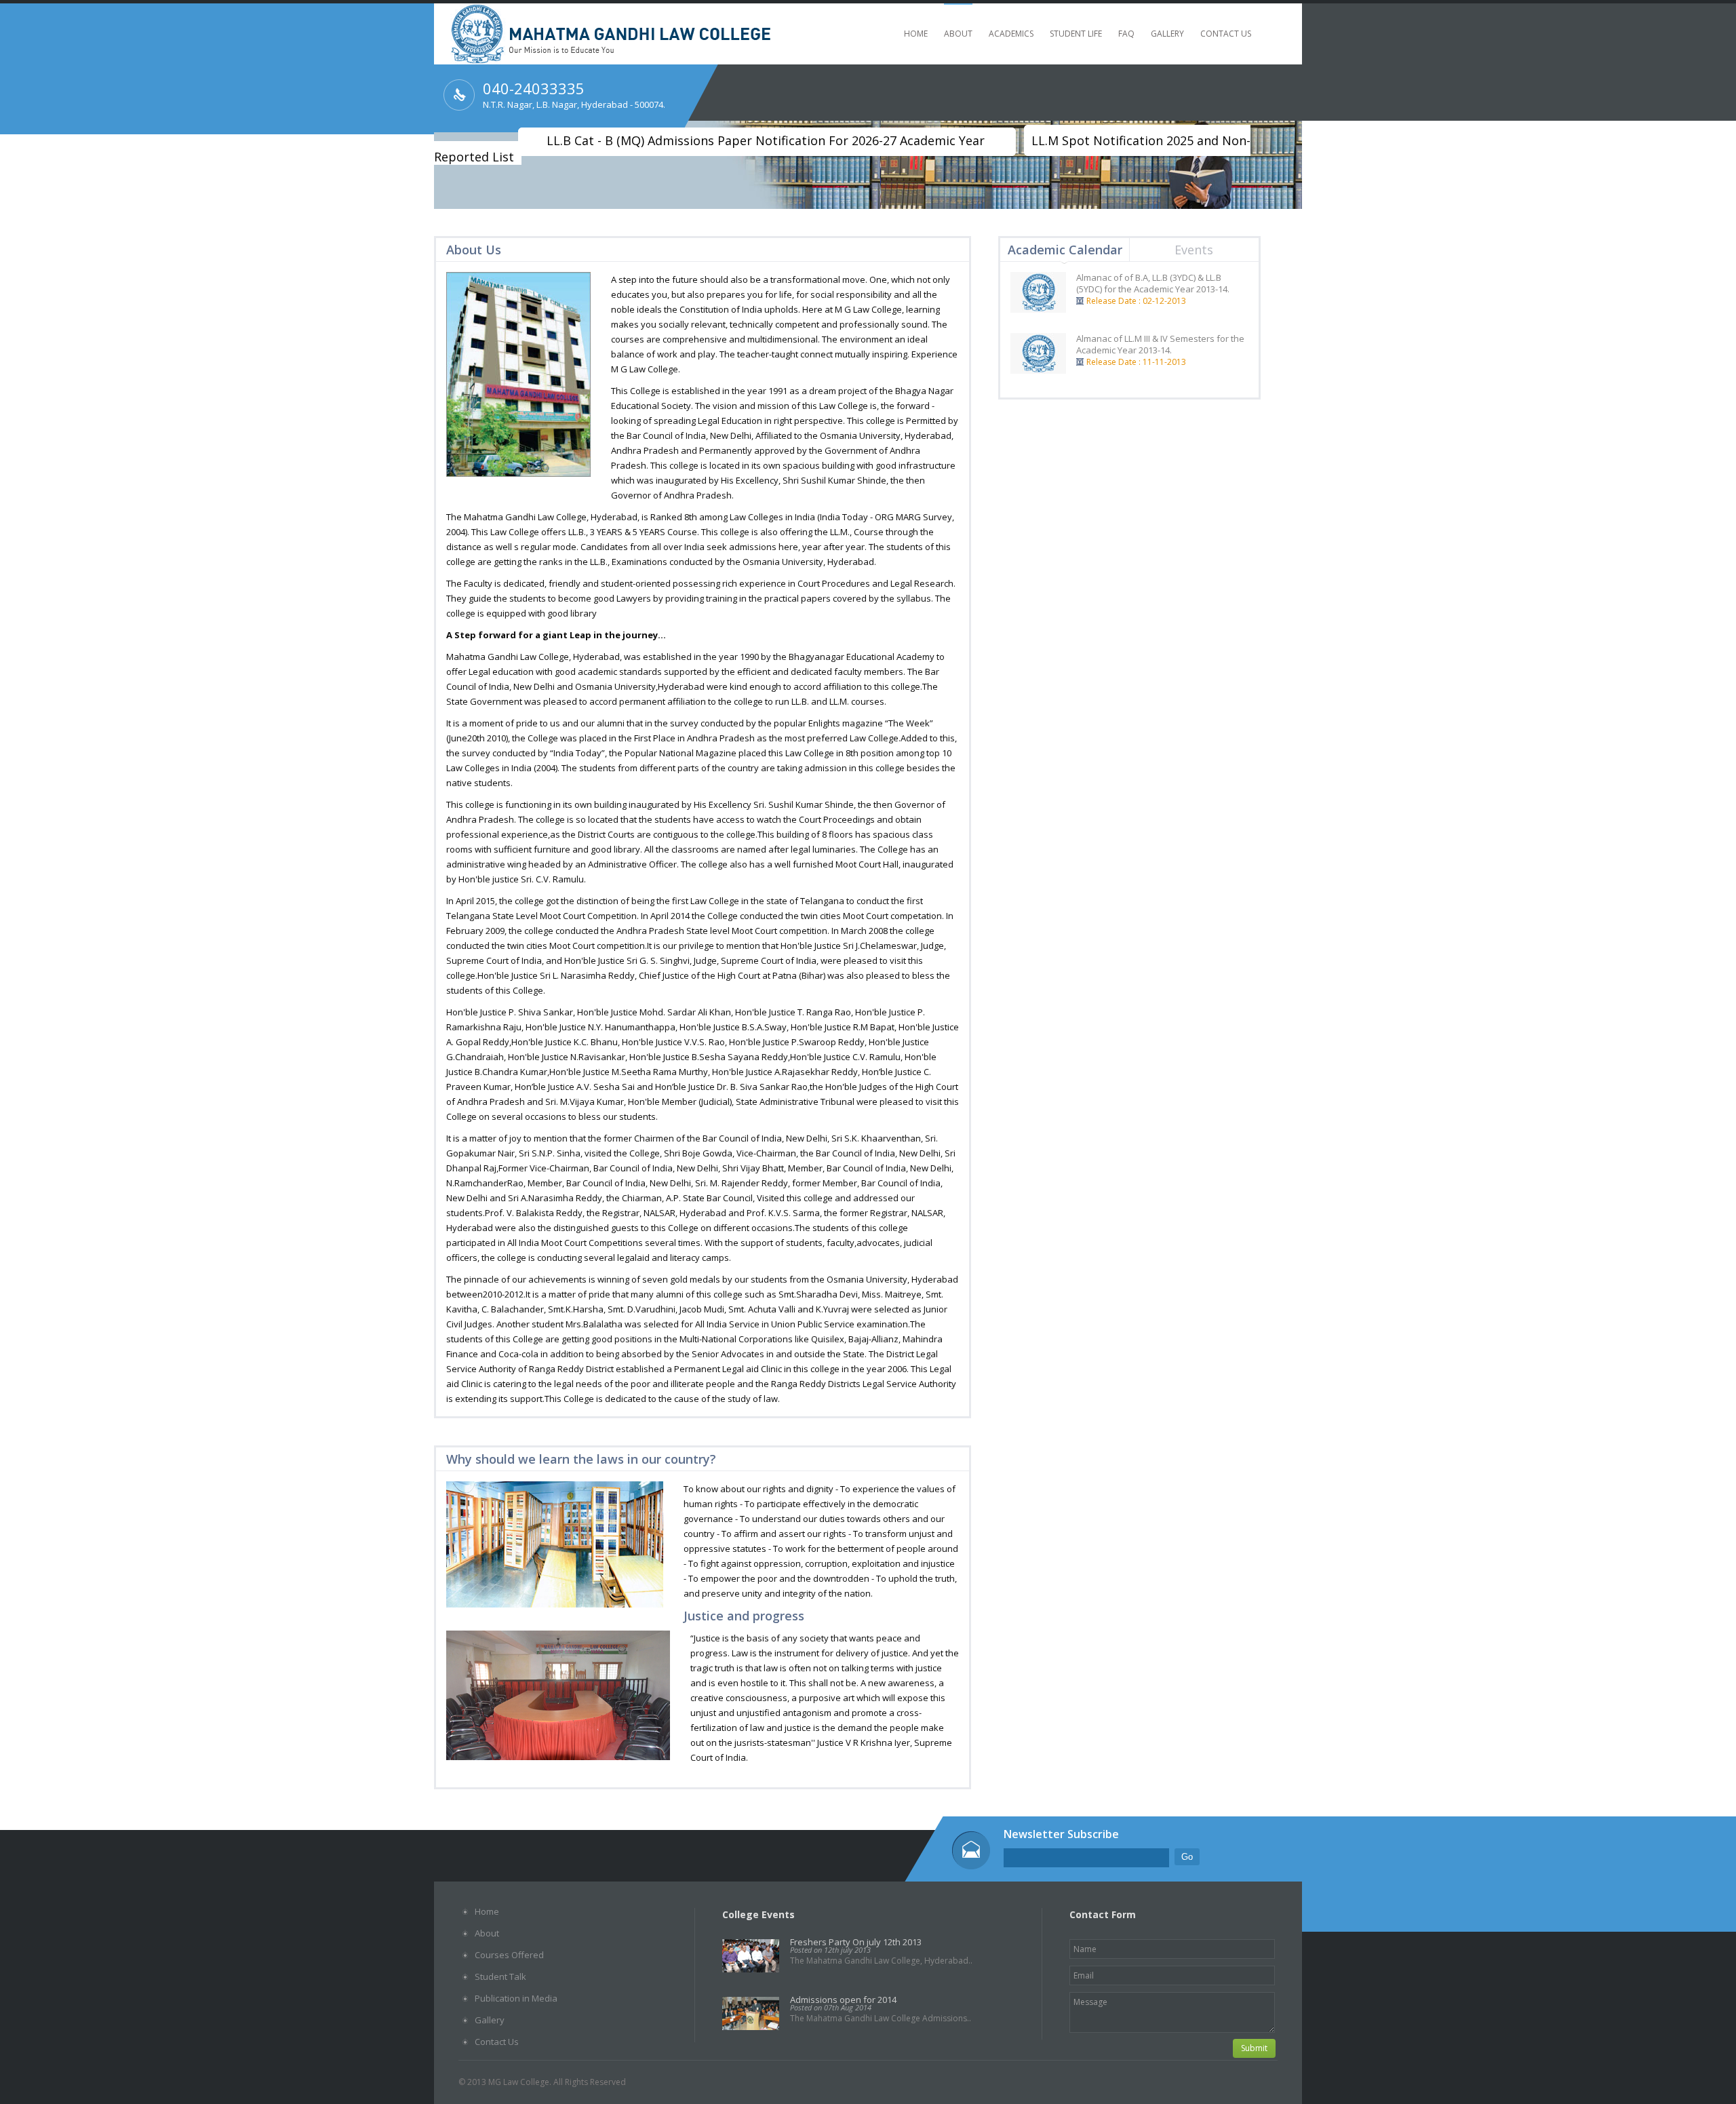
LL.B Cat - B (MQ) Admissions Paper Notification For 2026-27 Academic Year (766, 140)
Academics (1011, 34)
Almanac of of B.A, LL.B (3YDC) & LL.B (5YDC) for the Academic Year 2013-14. (1153, 283)
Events (1194, 250)
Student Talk (500, 1976)
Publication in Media (516, 1998)
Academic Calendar (1065, 250)
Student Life (1076, 34)
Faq (1126, 34)
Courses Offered (509, 1955)
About (958, 34)
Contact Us (1226, 34)
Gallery (1167, 34)
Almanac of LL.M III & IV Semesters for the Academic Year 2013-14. (1160, 344)
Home (916, 34)
